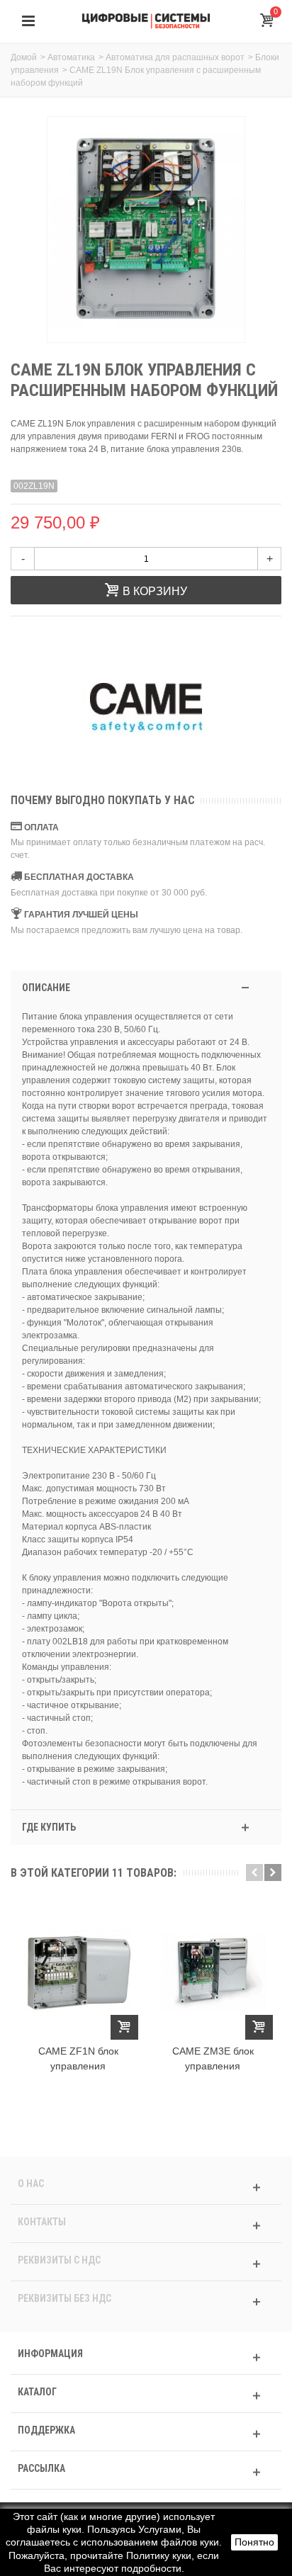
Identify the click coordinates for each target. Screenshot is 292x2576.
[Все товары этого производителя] (146, 707)
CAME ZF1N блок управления (78, 2058)
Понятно (254, 2542)
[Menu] (28, 21)
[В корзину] (124, 2027)
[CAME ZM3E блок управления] (213, 1971)
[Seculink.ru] (146, 21)
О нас (31, 2184)
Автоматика (71, 57)
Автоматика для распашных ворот (175, 57)
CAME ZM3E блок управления (213, 2058)
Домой (24, 57)
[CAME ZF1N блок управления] (78, 1971)
